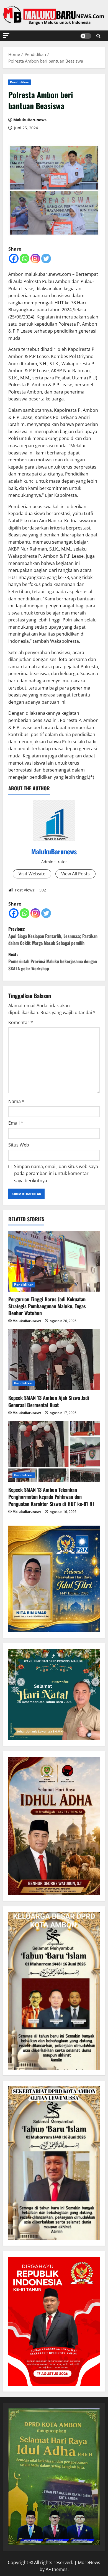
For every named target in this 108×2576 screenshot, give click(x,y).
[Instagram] (35, 259)
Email (16, 1123)
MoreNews (89, 2562)
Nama (16, 1101)
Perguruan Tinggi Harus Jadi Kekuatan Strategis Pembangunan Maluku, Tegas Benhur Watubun (47, 1306)
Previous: (53, 936)
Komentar (21, 1022)
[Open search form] (98, 36)
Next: (53, 961)
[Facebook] (14, 259)
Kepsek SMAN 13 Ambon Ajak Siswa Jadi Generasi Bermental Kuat (49, 1401)
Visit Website (32, 874)
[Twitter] (46, 259)
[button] (6, 36)
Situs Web (19, 1145)
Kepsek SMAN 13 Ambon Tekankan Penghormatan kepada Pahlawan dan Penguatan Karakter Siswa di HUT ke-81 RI (51, 1497)
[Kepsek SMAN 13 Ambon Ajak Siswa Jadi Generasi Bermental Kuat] (54, 1360)
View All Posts (75, 874)
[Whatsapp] (25, 259)
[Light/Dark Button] (86, 36)
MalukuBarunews (30, 120)
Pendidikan (20, 82)
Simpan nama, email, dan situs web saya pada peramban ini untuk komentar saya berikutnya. (56, 1173)
